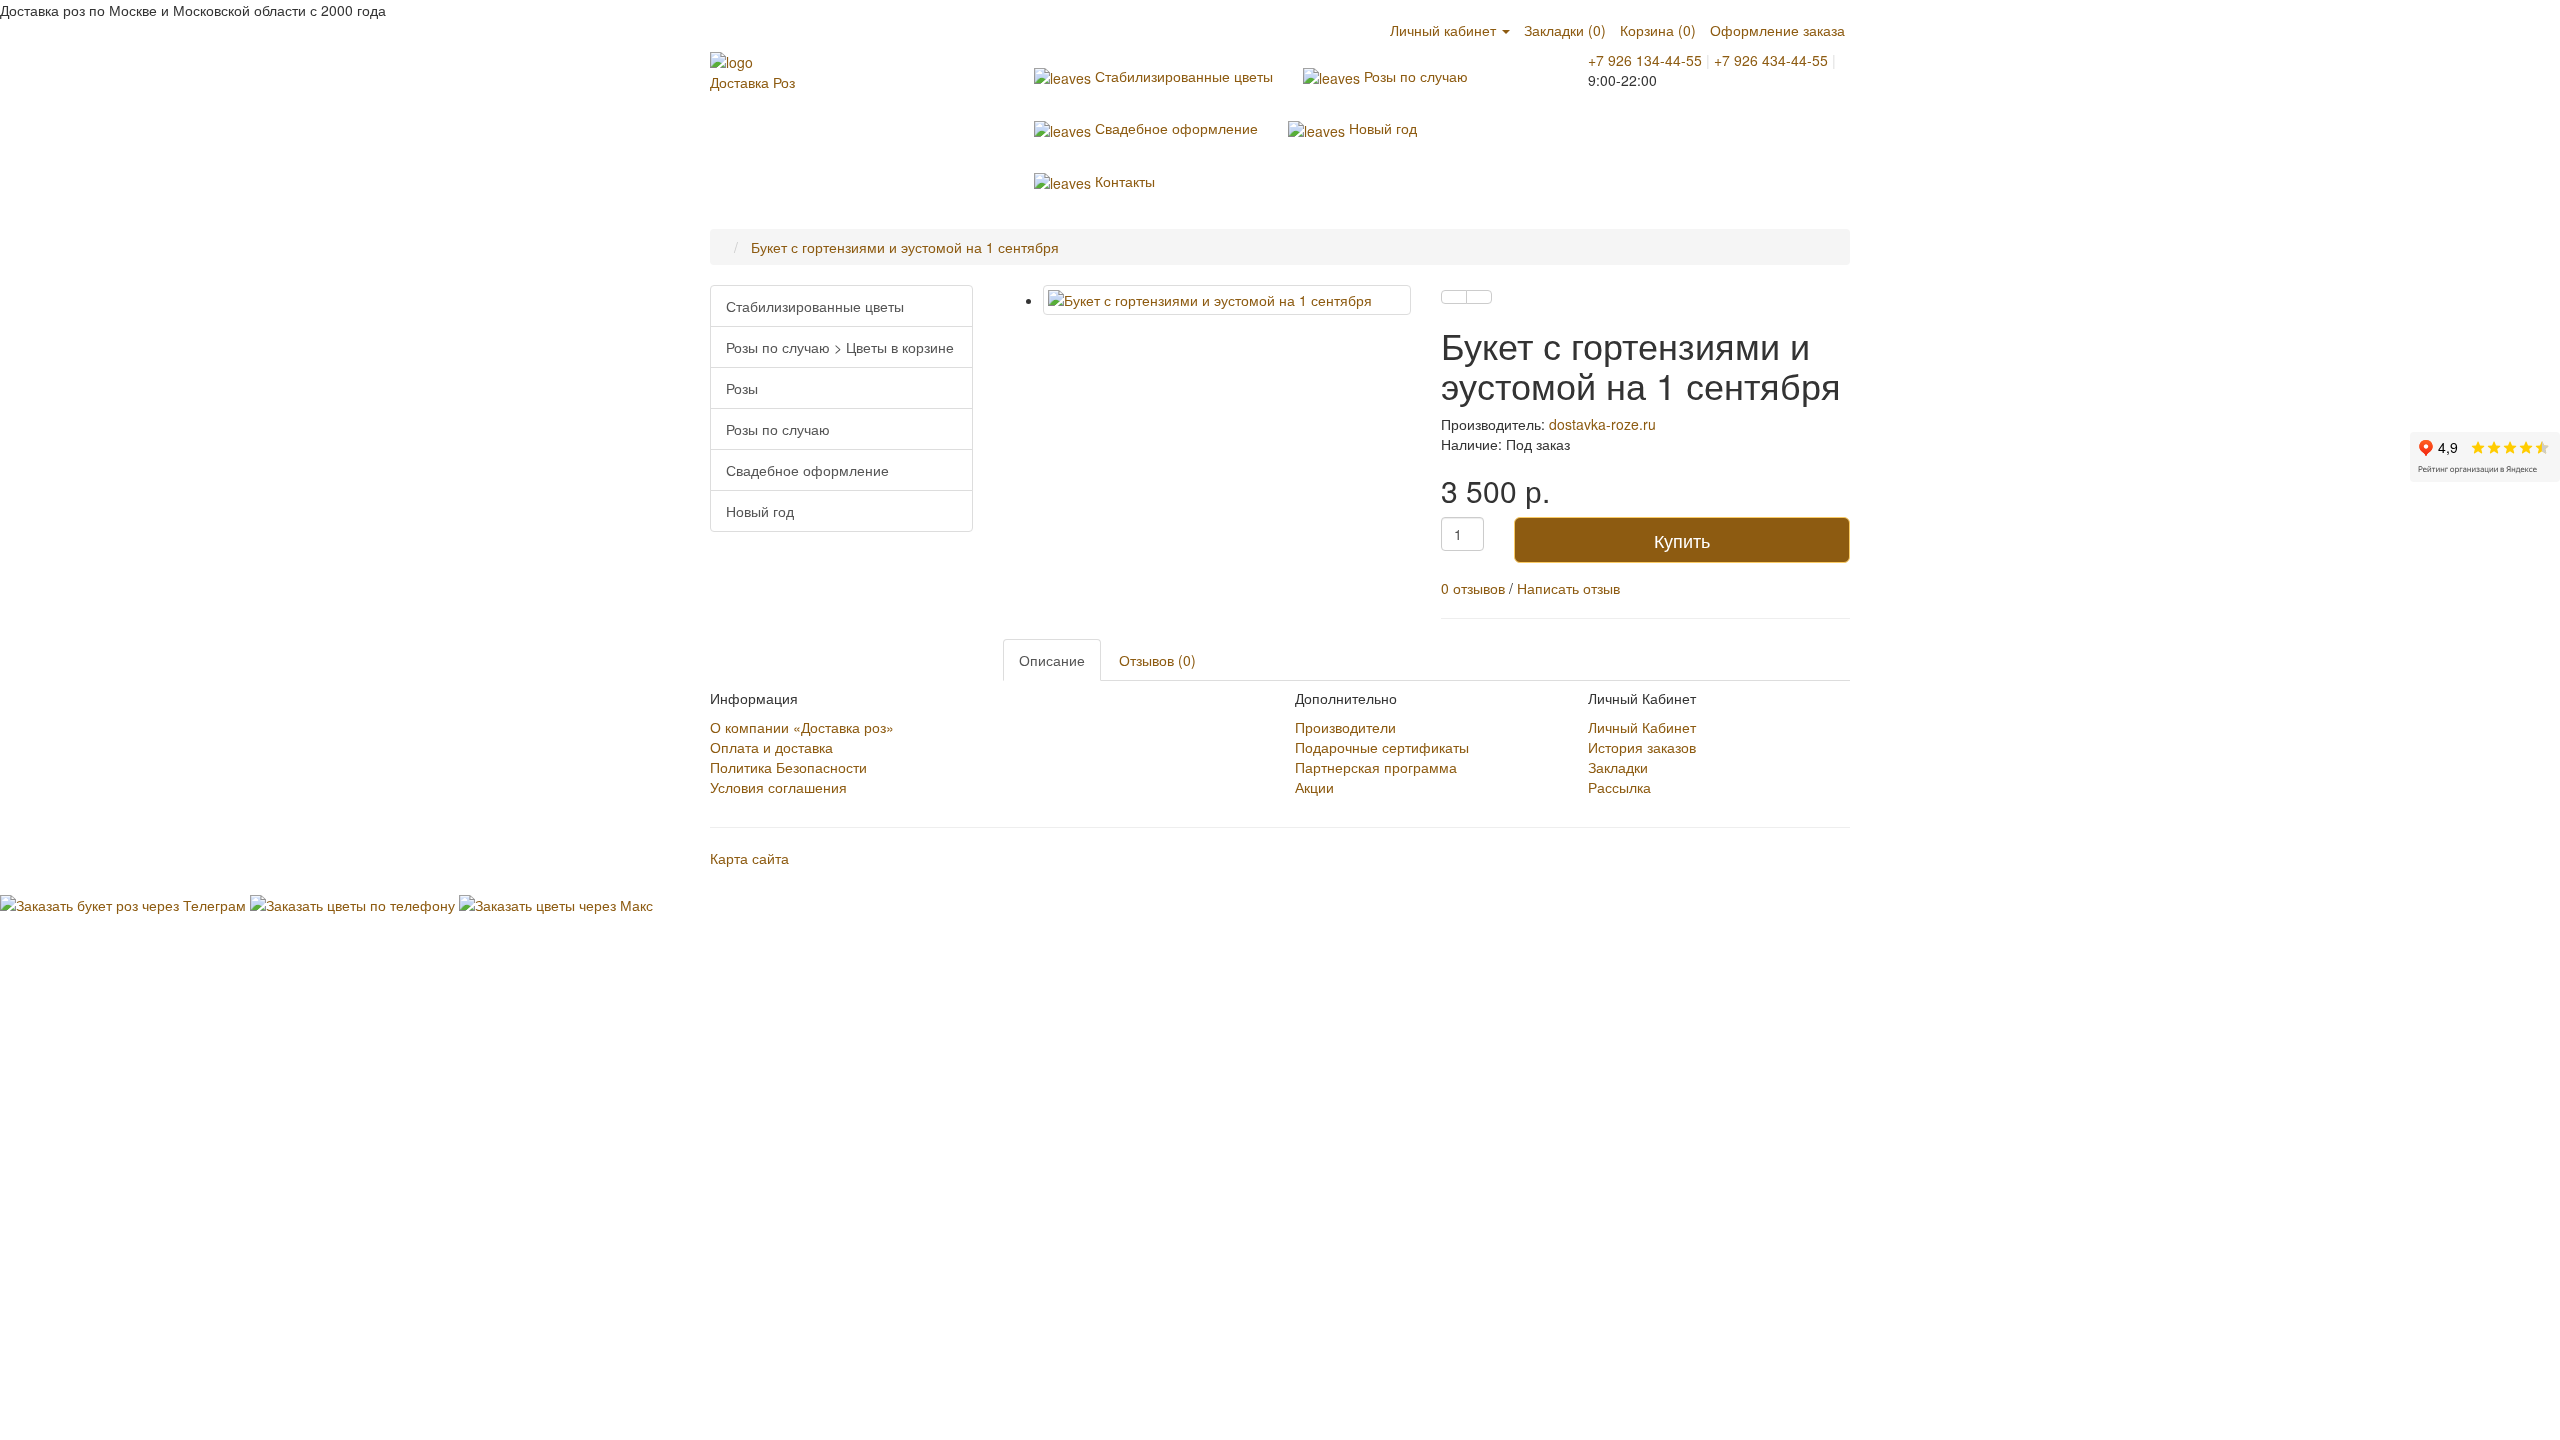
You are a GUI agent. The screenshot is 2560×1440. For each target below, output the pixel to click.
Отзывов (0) (1157, 660)
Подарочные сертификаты (1382, 747)
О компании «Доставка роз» (802, 727)
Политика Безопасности (788, 767)
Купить (1682, 540)
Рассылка (1619, 787)
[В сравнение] (1479, 297)
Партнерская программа (1376, 767)
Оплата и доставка (771, 747)
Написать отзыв (1568, 588)
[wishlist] (1454, 297)
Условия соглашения (778, 787)
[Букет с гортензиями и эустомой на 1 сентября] (1227, 300)
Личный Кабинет (1642, 727)
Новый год (1381, 128)
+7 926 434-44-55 (1771, 60)
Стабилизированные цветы (1182, 76)
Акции (1314, 787)
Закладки (1618, 767)
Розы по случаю (1414, 76)
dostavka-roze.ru (1602, 424)
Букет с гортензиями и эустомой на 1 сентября (905, 247)
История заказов (1642, 747)
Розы (742, 388)
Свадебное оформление (1174, 128)
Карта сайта (749, 858)
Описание (1052, 660)
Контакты (1123, 181)
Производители (1345, 727)
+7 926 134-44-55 (1645, 60)
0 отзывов (1473, 588)
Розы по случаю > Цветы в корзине (840, 347)
